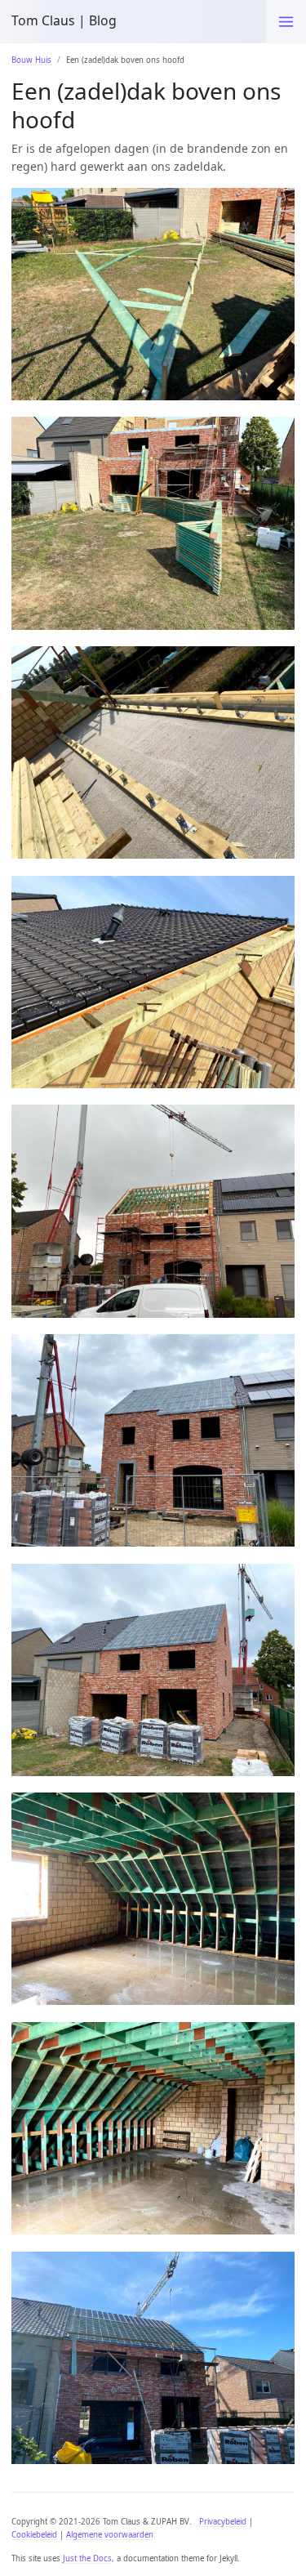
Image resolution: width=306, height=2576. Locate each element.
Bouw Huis (31, 60)
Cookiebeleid (34, 2535)
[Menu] (286, 22)
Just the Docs (87, 2558)
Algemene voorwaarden (110, 2535)
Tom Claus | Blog (64, 20)
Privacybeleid (223, 2522)
